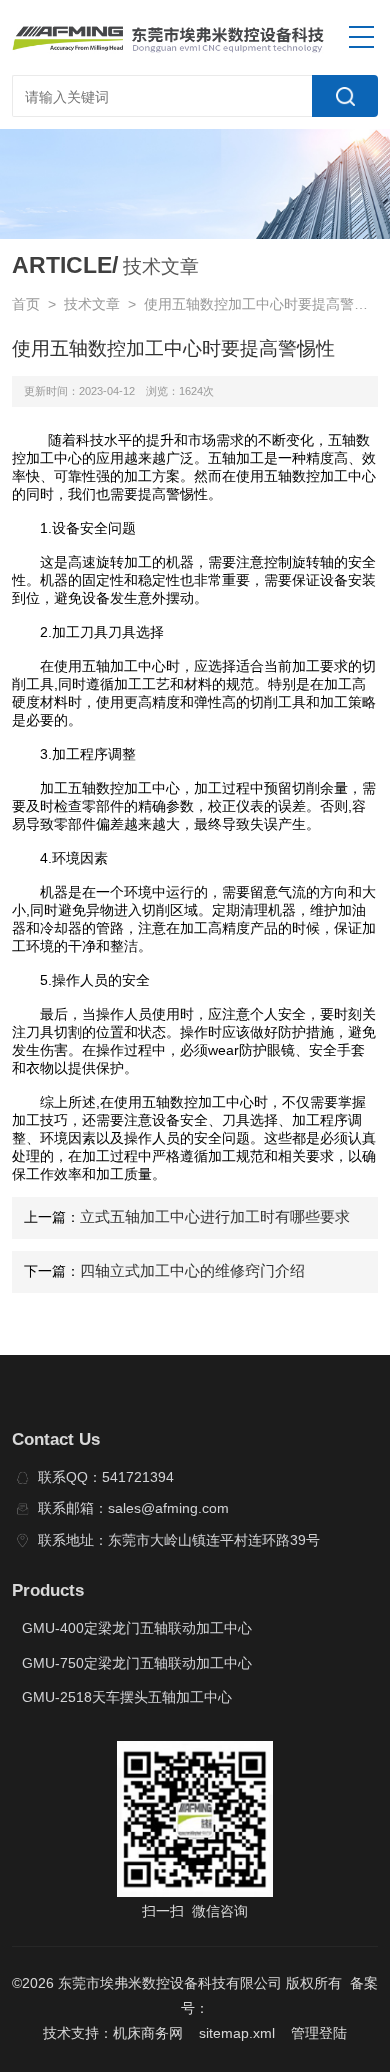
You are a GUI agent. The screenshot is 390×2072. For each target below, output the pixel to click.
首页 (26, 304)
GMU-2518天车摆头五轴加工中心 (127, 1697)
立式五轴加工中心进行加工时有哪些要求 (215, 1217)
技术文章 (92, 304)
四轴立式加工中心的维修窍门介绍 (192, 1271)
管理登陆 (319, 2033)
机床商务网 (148, 2033)
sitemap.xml (237, 2033)
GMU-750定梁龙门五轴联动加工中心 (137, 1663)
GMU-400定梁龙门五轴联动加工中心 (137, 1628)
